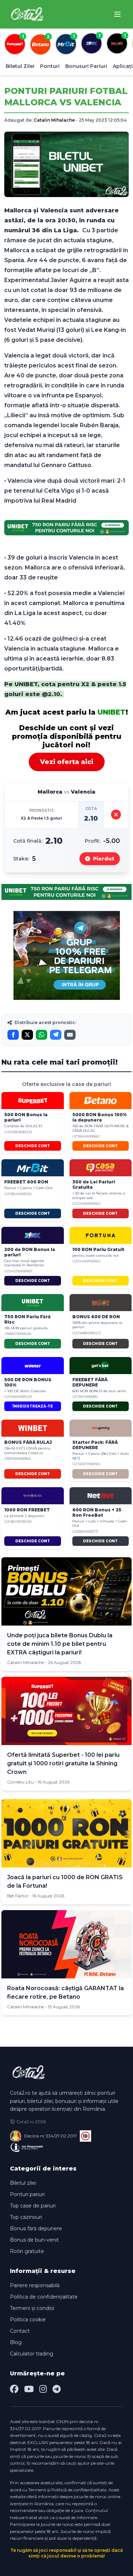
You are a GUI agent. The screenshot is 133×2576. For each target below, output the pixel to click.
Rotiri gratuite (27, 2251)
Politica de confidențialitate (44, 2297)
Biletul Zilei (20, 66)
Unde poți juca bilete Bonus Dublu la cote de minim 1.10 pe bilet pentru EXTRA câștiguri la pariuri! (60, 1644)
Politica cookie (28, 2320)
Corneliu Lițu (20, 1782)
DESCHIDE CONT (33, 1146)
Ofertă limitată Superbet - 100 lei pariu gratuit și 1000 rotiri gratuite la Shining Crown (63, 1763)
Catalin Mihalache (54, 120)
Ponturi (50, 66)
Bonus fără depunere (36, 2228)
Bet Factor (18, 1896)
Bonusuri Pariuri (86, 66)
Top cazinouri (26, 2217)
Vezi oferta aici (67, 762)
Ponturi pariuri (27, 2194)
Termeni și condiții (32, 2308)
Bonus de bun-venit (34, 2240)
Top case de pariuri (33, 2206)
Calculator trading (32, 2354)
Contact (20, 2331)
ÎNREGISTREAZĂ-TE (33, 1406)
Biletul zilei (23, 2183)
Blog (16, 2342)
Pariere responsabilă (35, 2285)
